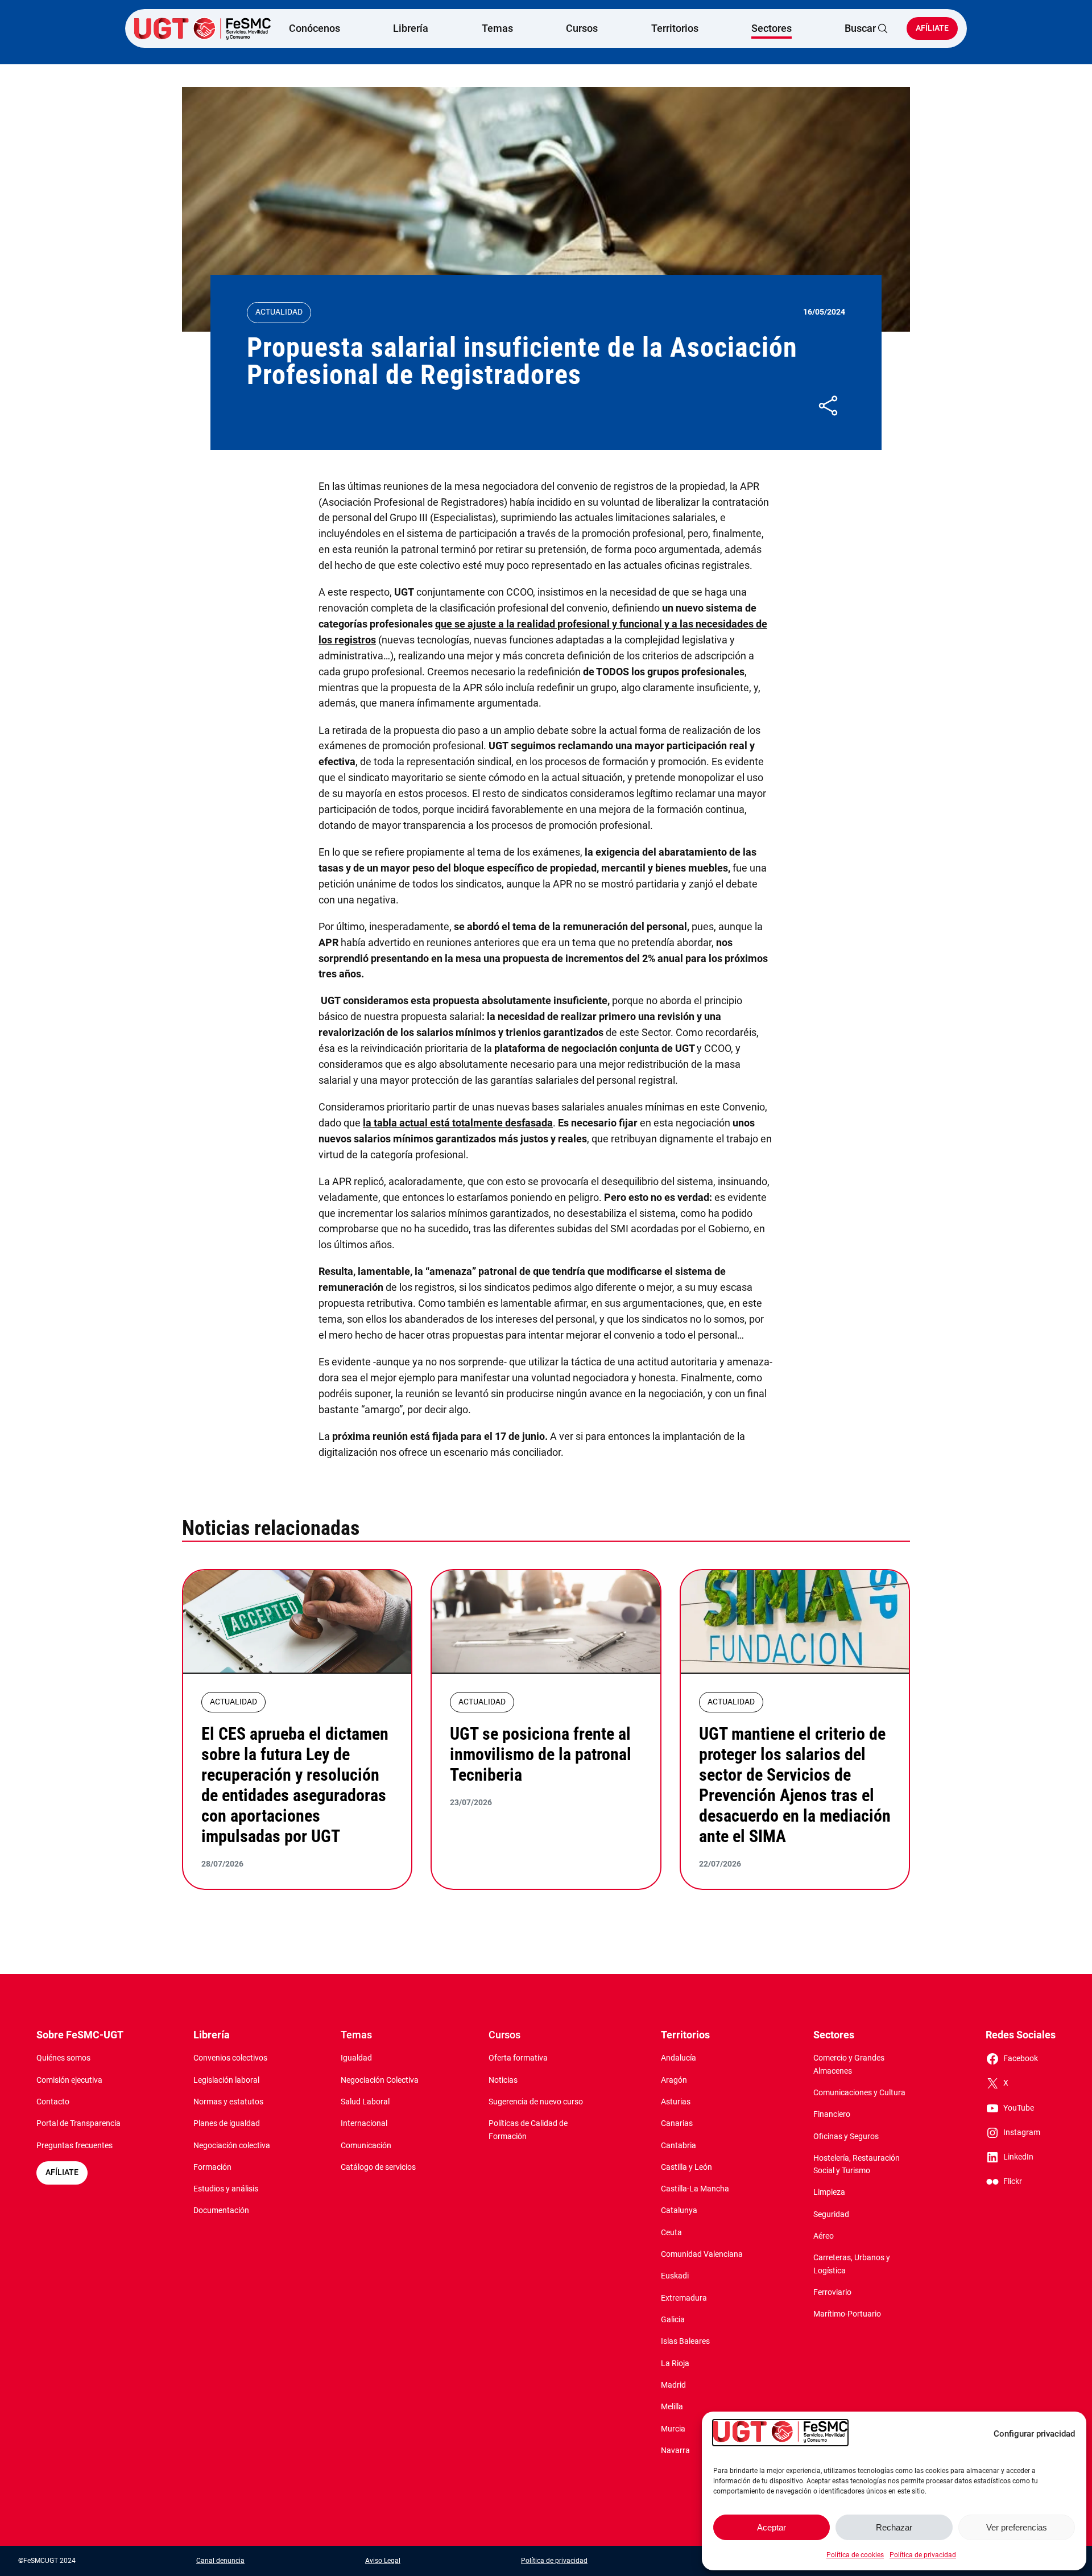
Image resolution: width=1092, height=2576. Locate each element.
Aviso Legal (383, 2561)
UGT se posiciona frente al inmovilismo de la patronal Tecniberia (541, 1754)
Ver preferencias (1017, 2527)
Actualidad (279, 312)
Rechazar (894, 2527)
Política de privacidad (923, 2555)
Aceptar (772, 2527)
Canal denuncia (220, 2561)
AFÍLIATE (62, 2172)
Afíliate (932, 28)
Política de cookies (855, 2555)
